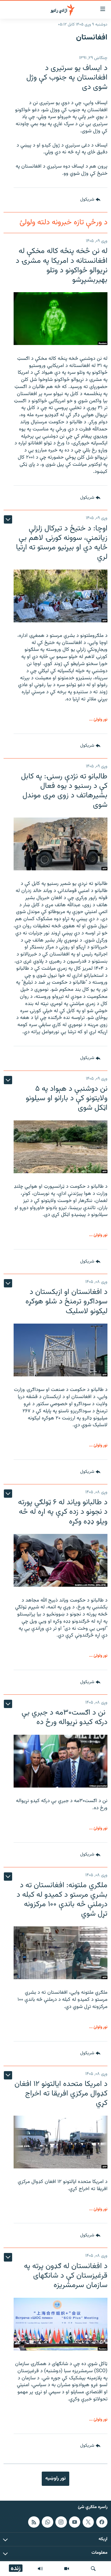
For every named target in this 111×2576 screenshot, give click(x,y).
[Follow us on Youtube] (75, 2522)
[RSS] (34, 2522)
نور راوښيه (55, 2478)
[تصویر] (67, 2569)
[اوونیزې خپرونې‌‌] (40, 2569)
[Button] (90, 200)
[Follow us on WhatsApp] (47, 2522)
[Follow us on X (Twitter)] (88, 2522)
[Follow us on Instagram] (61, 2522)
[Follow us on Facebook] (102, 2522)
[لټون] (93, 2569)
